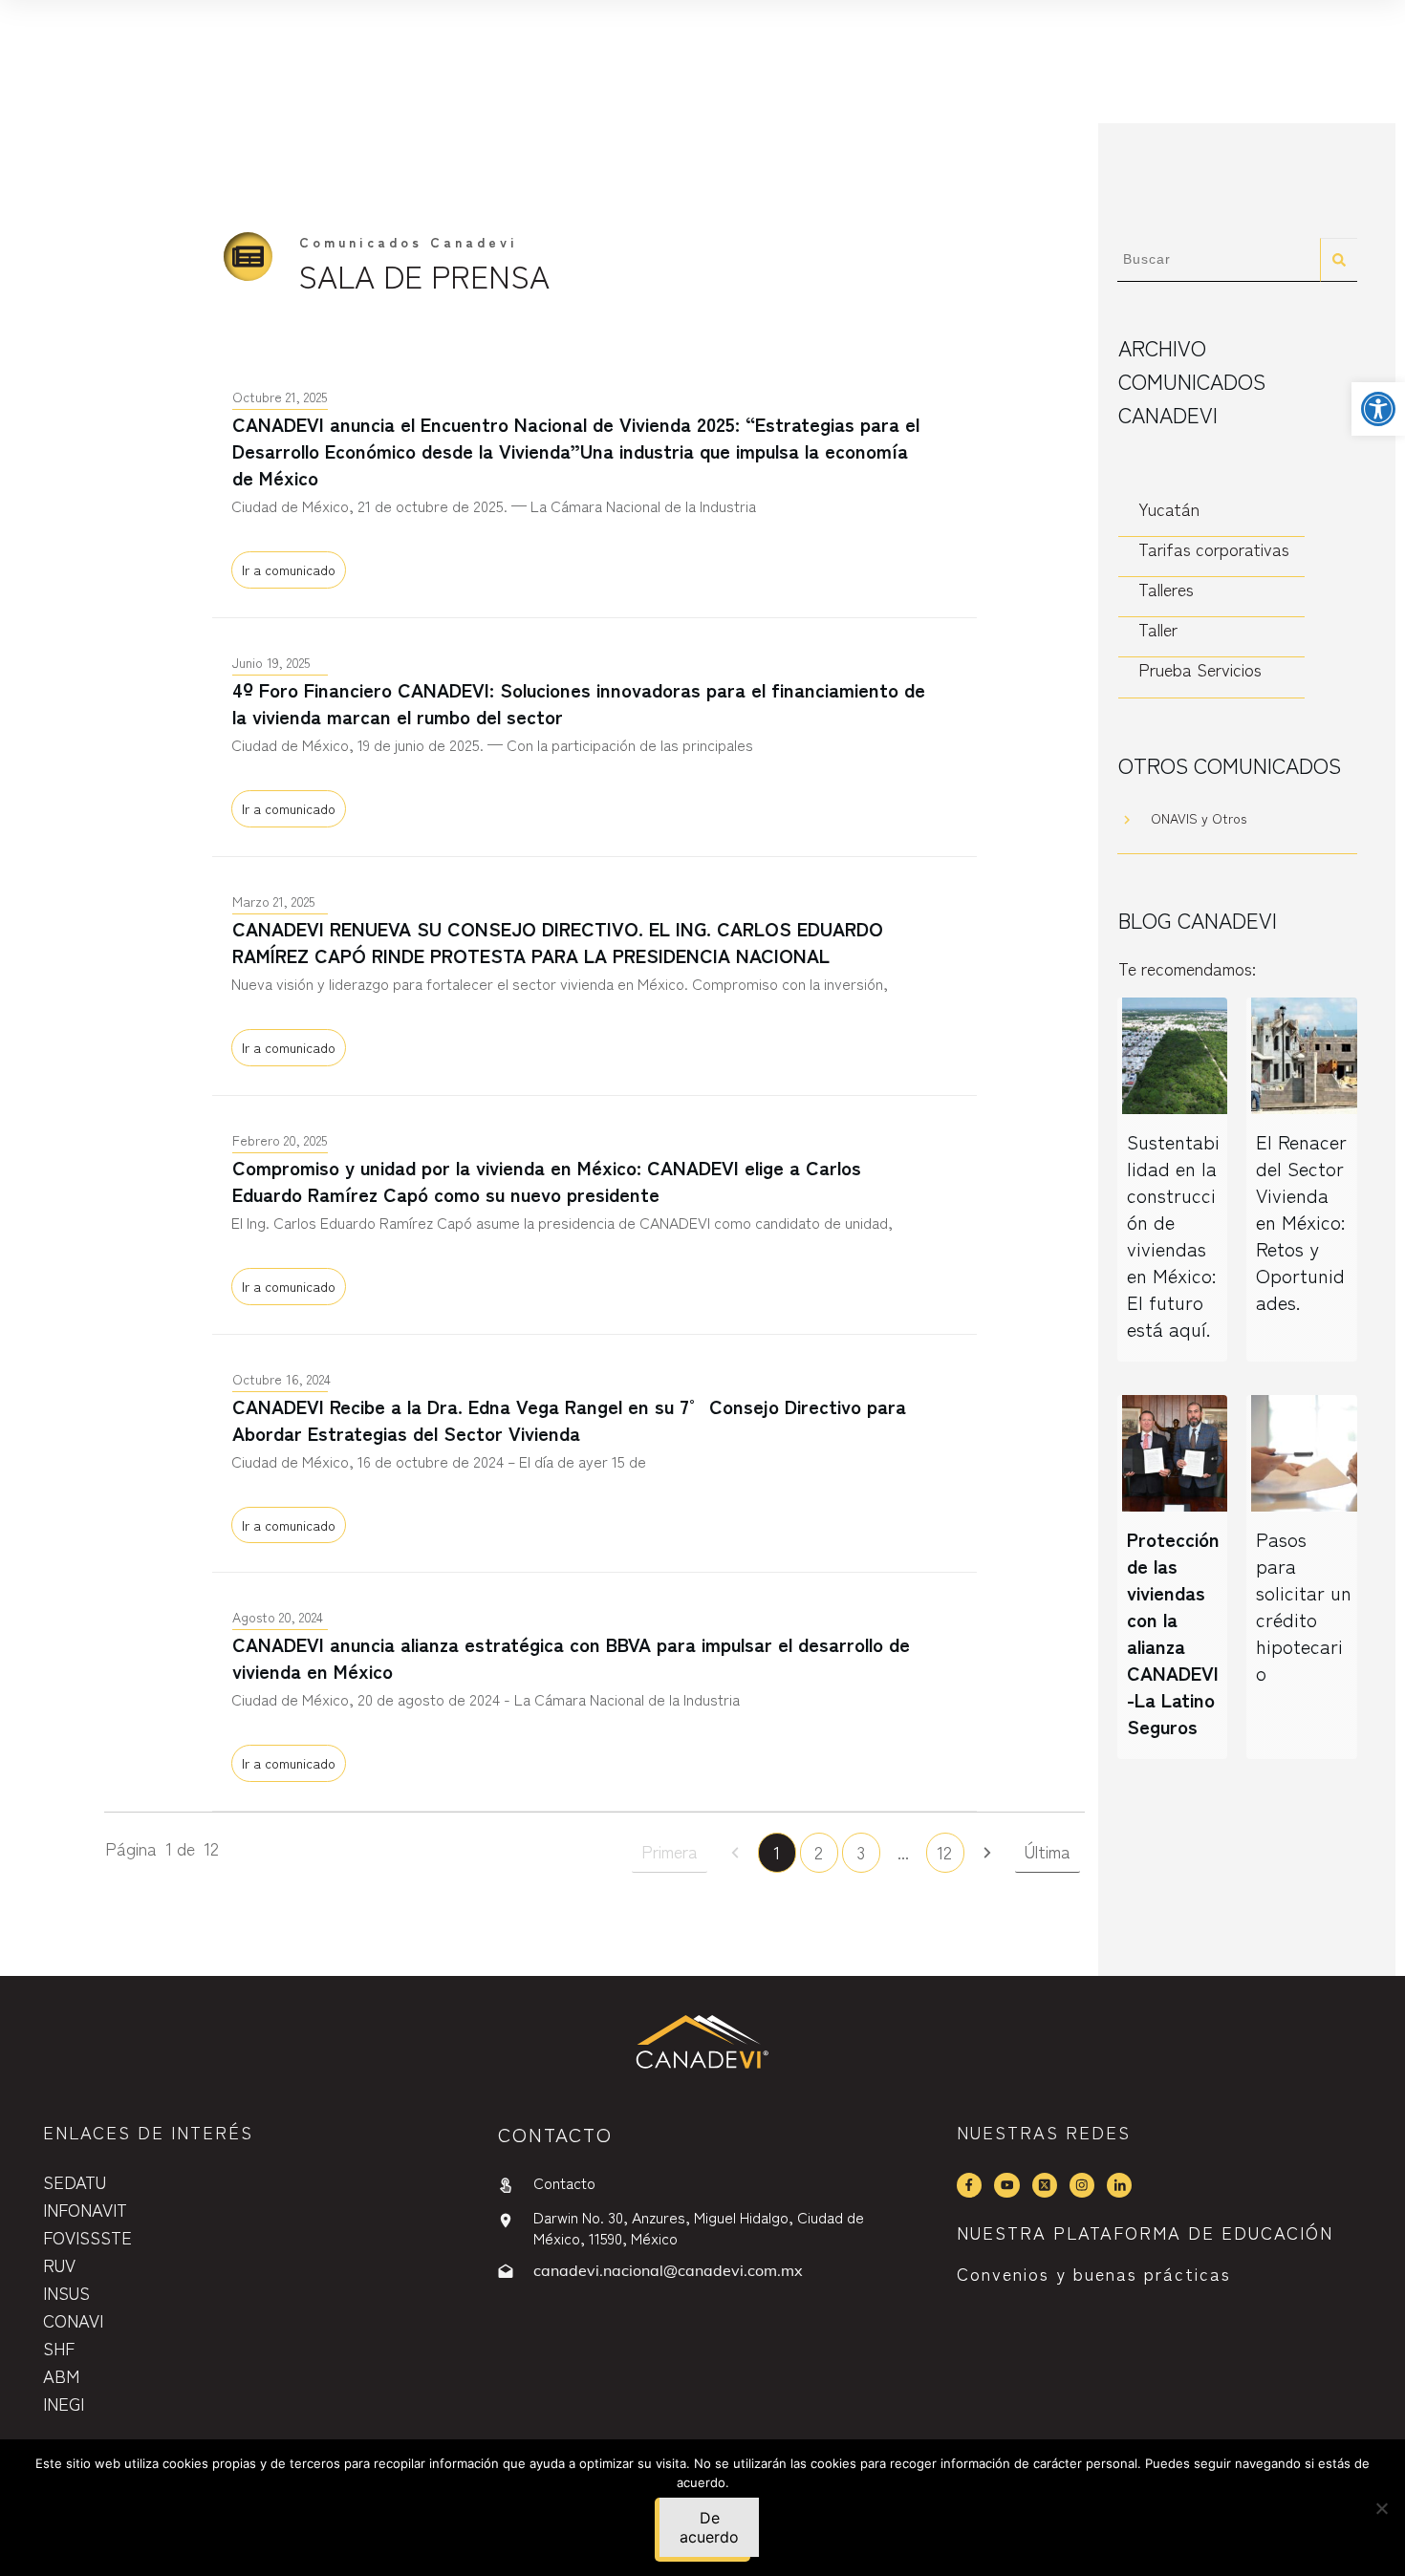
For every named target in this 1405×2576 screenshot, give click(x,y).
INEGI (64, 2403)
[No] (1381, 2508)
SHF (59, 2348)
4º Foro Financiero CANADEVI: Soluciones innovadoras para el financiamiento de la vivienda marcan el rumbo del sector (594, 737)
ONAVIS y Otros (1199, 818)
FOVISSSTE (87, 2237)
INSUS (66, 2292)
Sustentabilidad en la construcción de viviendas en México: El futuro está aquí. (1173, 1235)
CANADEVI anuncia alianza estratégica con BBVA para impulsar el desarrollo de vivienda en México (594, 1692)
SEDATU (75, 2181)
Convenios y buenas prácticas (1094, 2273)
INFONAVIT (85, 2209)
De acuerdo (709, 2527)
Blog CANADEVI (1198, 919)
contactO (555, 2134)
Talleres (1166, 589)
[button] (1378, 409)
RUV (59, 2265)
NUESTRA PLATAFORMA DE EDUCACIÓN (1145, 2232)
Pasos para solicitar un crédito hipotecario (1304, 1606)
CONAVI (73, 2320)
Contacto (564, 2182)
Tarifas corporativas (1214, 549)
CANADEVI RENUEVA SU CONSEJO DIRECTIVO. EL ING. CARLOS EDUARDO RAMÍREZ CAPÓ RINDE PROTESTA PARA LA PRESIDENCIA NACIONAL (594, 976)
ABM (61, 2375)
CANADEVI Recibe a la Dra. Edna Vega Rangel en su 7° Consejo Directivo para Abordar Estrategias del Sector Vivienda (594, 1454)
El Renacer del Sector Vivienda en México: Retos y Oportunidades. (1301, 1222)
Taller (1158, 629)
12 (945, 1852)
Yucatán (1169, 509)
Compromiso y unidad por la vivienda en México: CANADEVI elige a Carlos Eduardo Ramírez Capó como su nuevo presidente (594, 1215)
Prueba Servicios (1200, 669)
